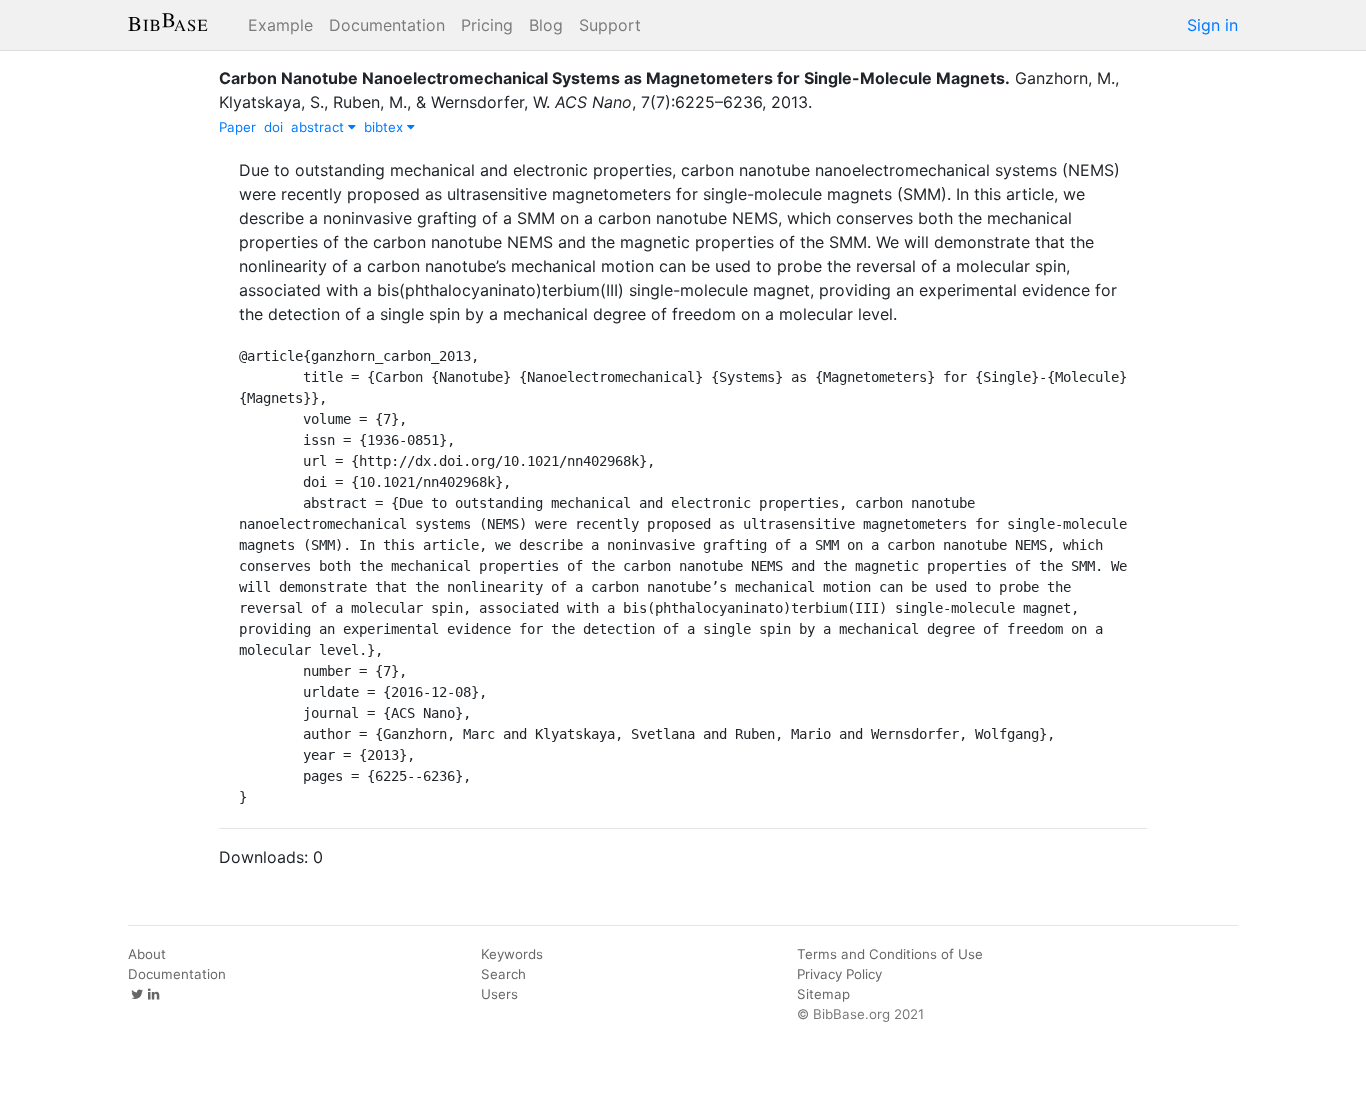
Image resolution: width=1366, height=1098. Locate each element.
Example (280, 25)
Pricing (487, 25)
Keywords (512, 954)
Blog (546, 25)
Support (610, 25)
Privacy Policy (839, 974)
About (147, 954)
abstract (319, 127)
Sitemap (823, 994)
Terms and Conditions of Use (890, 954)
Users (499, 994)
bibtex (385, 127)
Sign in (1212, 25)
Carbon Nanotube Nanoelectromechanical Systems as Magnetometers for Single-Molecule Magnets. (614, 78)
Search (503, 974)
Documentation (387, 25)
